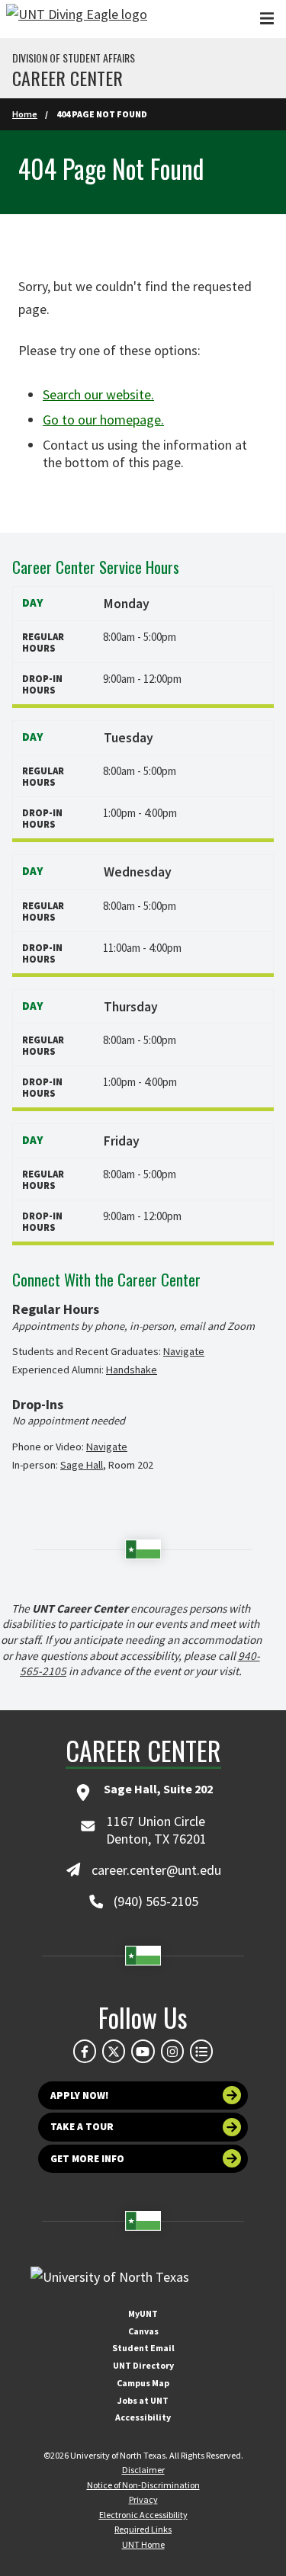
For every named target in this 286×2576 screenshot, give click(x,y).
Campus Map (143, 2383)
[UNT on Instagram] (172, 2051)
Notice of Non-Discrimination (143, 2485)
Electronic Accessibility (143, 2515)
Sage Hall (82, 1465)
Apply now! (80, 2095)
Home (25, 114)
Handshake (132, 1370)
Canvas (143, 2331)
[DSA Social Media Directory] (201, 2051)
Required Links (143, 2529)
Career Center (67, 78)
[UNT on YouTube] (143, 2051)
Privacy (143, 2499)
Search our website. (98, 394)
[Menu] (267, 19)
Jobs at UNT (143, 2400)
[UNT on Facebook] (85, 2051)
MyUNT (143, 2313)
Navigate (184, 1351)
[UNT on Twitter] (114, 2051)
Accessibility (143, 2417)
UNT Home (143, 2544)
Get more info (87, 2159)
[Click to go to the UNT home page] (77, 19)
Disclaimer (143, 2470)
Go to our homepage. (103, 420)
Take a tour (82, 2127)
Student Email (143, 2348)
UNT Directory (143, 2365)
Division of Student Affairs (74, 58)
